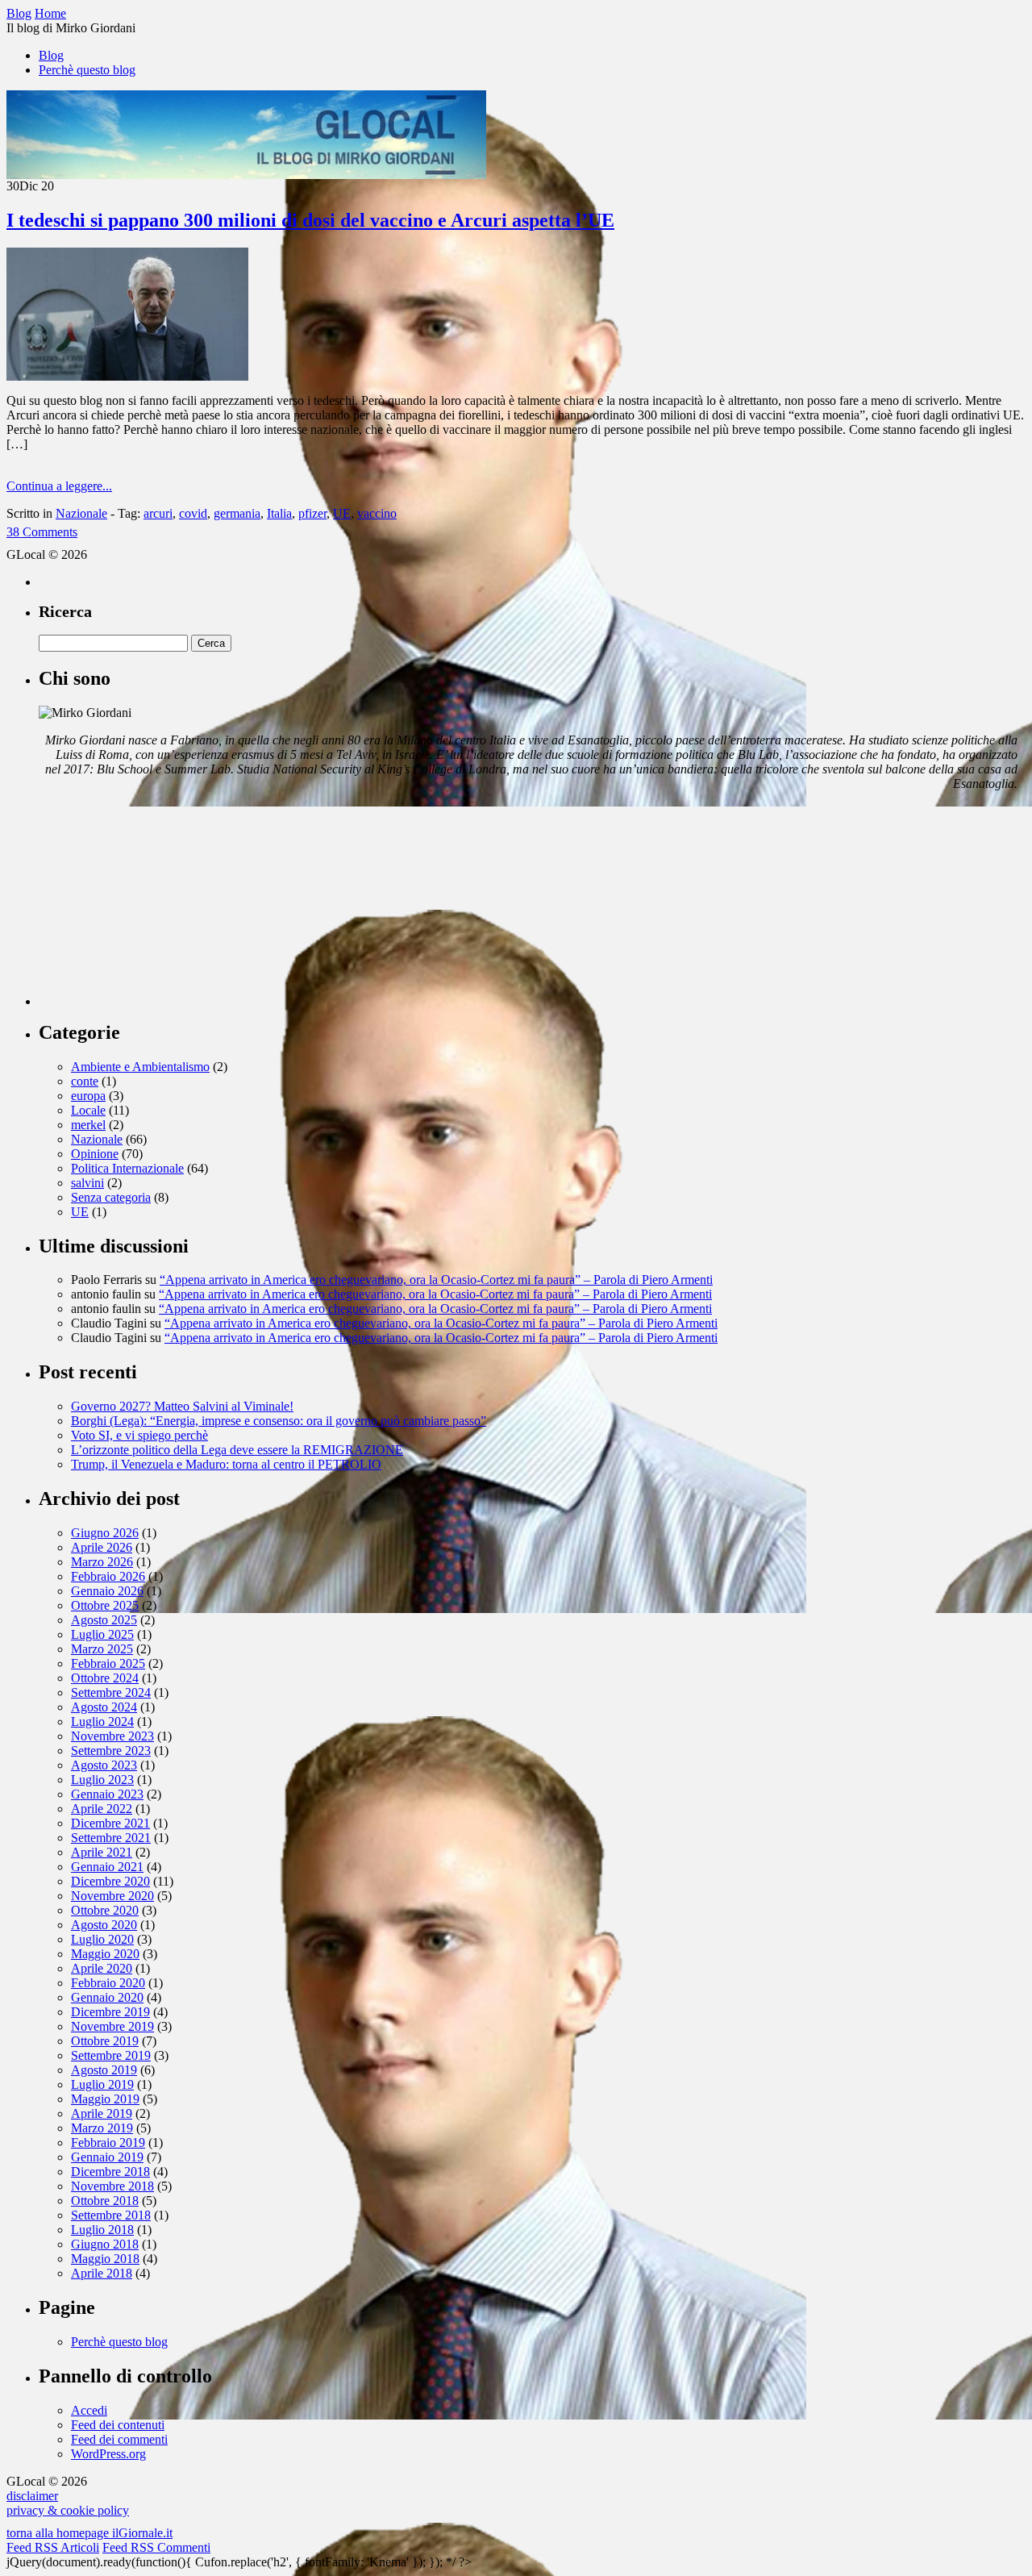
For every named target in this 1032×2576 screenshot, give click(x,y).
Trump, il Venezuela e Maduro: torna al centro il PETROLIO (226, 1464)
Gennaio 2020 (107, 1997)
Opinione (95, 1154)
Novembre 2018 (112, 2186)
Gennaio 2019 (107, 2157)
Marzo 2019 (102, 2128)
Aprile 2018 (102, 2273)
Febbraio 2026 (108, 1576)
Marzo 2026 (102, 1562)
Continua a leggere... (59, 486)
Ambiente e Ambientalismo (140, 1067)
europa (88, 1096)
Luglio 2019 (102, 2084)
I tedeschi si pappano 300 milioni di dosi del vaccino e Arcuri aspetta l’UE (310, 220)
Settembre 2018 (111, 2215)
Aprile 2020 (102, 1968)
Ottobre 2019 (105, 2041)
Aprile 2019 (102, 2113)
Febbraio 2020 (108, 1983)
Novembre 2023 (112, 1736)
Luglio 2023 (102, 1780)
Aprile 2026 (102, 1547)
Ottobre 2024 (105, 1678)
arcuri (158, 513)
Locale (88, 1110)
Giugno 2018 (105, 2244)
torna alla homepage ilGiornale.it (89, 2533)
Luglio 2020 (102, 1939)
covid (193, 513)
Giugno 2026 (105, 1533)
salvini (87, 1183)
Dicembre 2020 (110, 1881)
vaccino (377, 513)
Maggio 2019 (105, 2099)
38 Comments (42, 532)
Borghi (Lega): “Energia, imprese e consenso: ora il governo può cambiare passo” (279, 1421)
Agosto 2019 (104, 2070)
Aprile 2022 (102, 1809)
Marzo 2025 (102, 1649)
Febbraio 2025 (108, 1663)
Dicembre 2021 (110, 1823)
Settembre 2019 (111, 2055)
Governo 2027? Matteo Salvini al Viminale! (182, 1406)
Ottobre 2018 (105, 2201)
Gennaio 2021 (107, 1867)
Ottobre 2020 (105, 1910)
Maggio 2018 (105, 2259)
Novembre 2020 (112, 1896)
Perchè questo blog (87, 70)
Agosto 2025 (104, 1620)
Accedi (89, 2410)
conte (85, 1081)
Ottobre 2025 (105, 1605)
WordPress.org (108, 2454)
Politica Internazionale (127, 1168)
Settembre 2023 (111, 1751)
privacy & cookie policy (68, 2510)
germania (237, 513)
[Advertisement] (160, 905)
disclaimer (32, 2496)
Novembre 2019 (112, 2026)
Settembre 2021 (111, 1838)
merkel (88, 1125)
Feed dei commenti (119, 2439)
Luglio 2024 (102, 1722)
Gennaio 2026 (107, 1591)
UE (342, 513)
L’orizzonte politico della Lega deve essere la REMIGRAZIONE (237, 1450)
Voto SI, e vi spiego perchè (139, 1435)
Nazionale (81, 513)
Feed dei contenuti (118, 2425)
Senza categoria (111, 1197)
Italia (279, 513)
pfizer (312, 513)
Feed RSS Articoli (53, 2547)
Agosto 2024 (104, 1707)
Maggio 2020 (105, 1954)
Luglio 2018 (102, 2230)
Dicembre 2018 (110, 2172)
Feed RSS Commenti (156, 2547)
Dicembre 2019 (110, 2012)
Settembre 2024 (111, 1692)
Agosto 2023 (104, 1765)
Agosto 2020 (104, 1925)
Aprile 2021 (102, 1852)
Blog (51, 55)
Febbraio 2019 (108, 2142)
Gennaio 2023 (107, 1794)
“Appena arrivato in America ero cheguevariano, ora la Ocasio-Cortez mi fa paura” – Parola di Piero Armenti (436, 1280)
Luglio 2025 (102, 1634)
